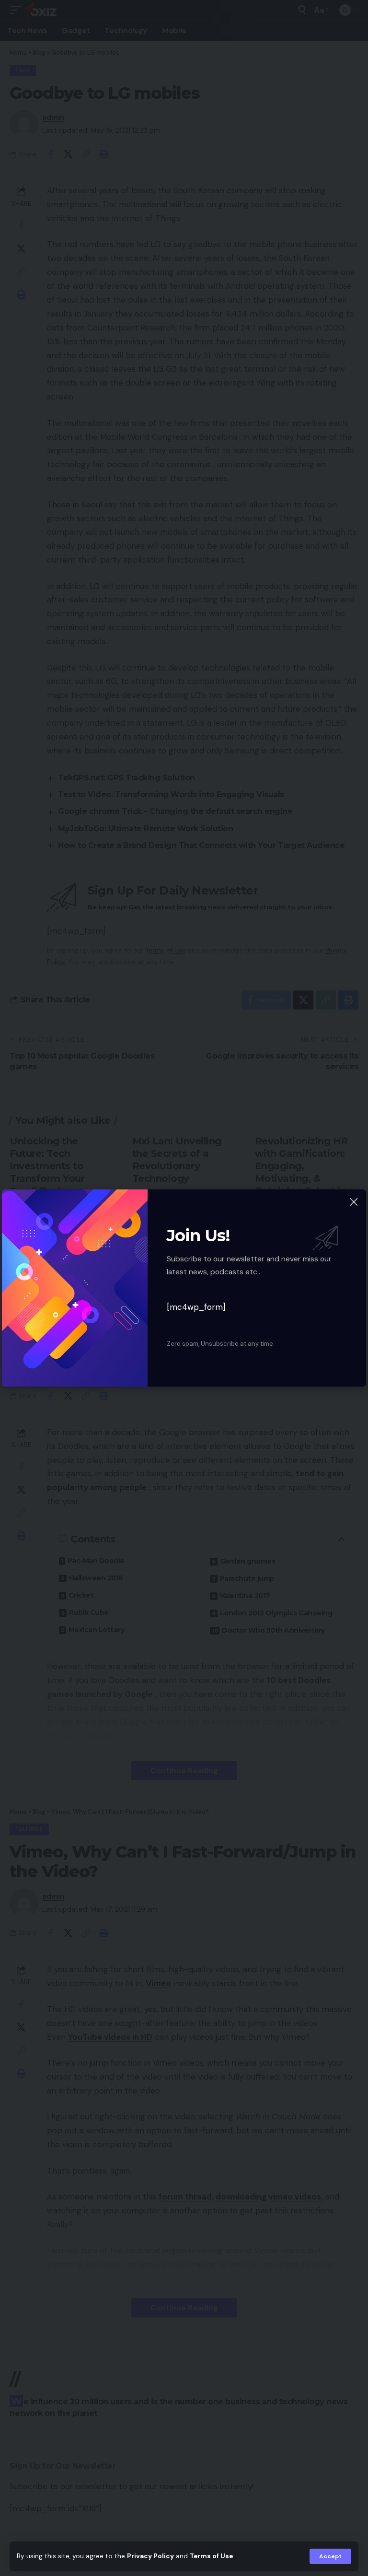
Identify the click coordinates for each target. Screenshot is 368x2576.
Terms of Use (211, 2556)
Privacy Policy (150, 2556)
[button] (330, 2556)
